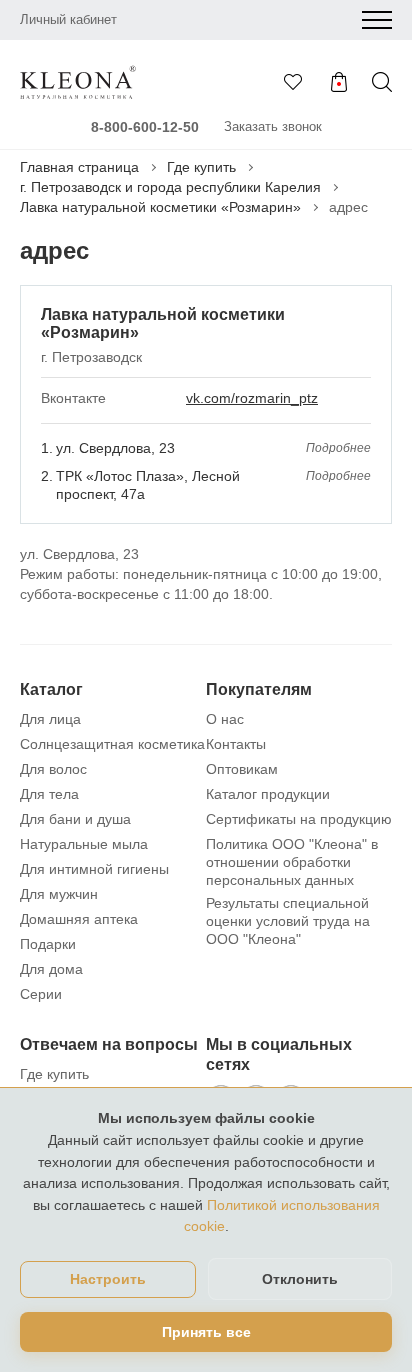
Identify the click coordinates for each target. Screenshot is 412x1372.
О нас (225, 719)
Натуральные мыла (84, 844)
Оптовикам (242, 769)
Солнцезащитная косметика (112, 744)
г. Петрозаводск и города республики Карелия (170, 187)
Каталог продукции (268, 794)
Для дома (51, 969)
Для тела (49, 794)
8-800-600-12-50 (145, 127)
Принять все (206, 1332)
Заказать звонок (273, 126)
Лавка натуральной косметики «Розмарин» (160, 207)
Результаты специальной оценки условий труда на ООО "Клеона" (288, 921)
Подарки (48, 944)
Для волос (53, 769)
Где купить (201, 167)
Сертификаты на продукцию (299, 819)
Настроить (108, 1279)
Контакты (236, 744)
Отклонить (300, 1279)
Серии (41, 994)
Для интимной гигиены (94, 869)
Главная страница (79, 167)
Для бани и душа (75, 819)
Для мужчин (59, 894)
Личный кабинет (68, 19)
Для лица (50, 719)
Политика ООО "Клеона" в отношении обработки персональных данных (292, 862)
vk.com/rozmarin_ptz (252, 398)
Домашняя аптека (79, 919)
